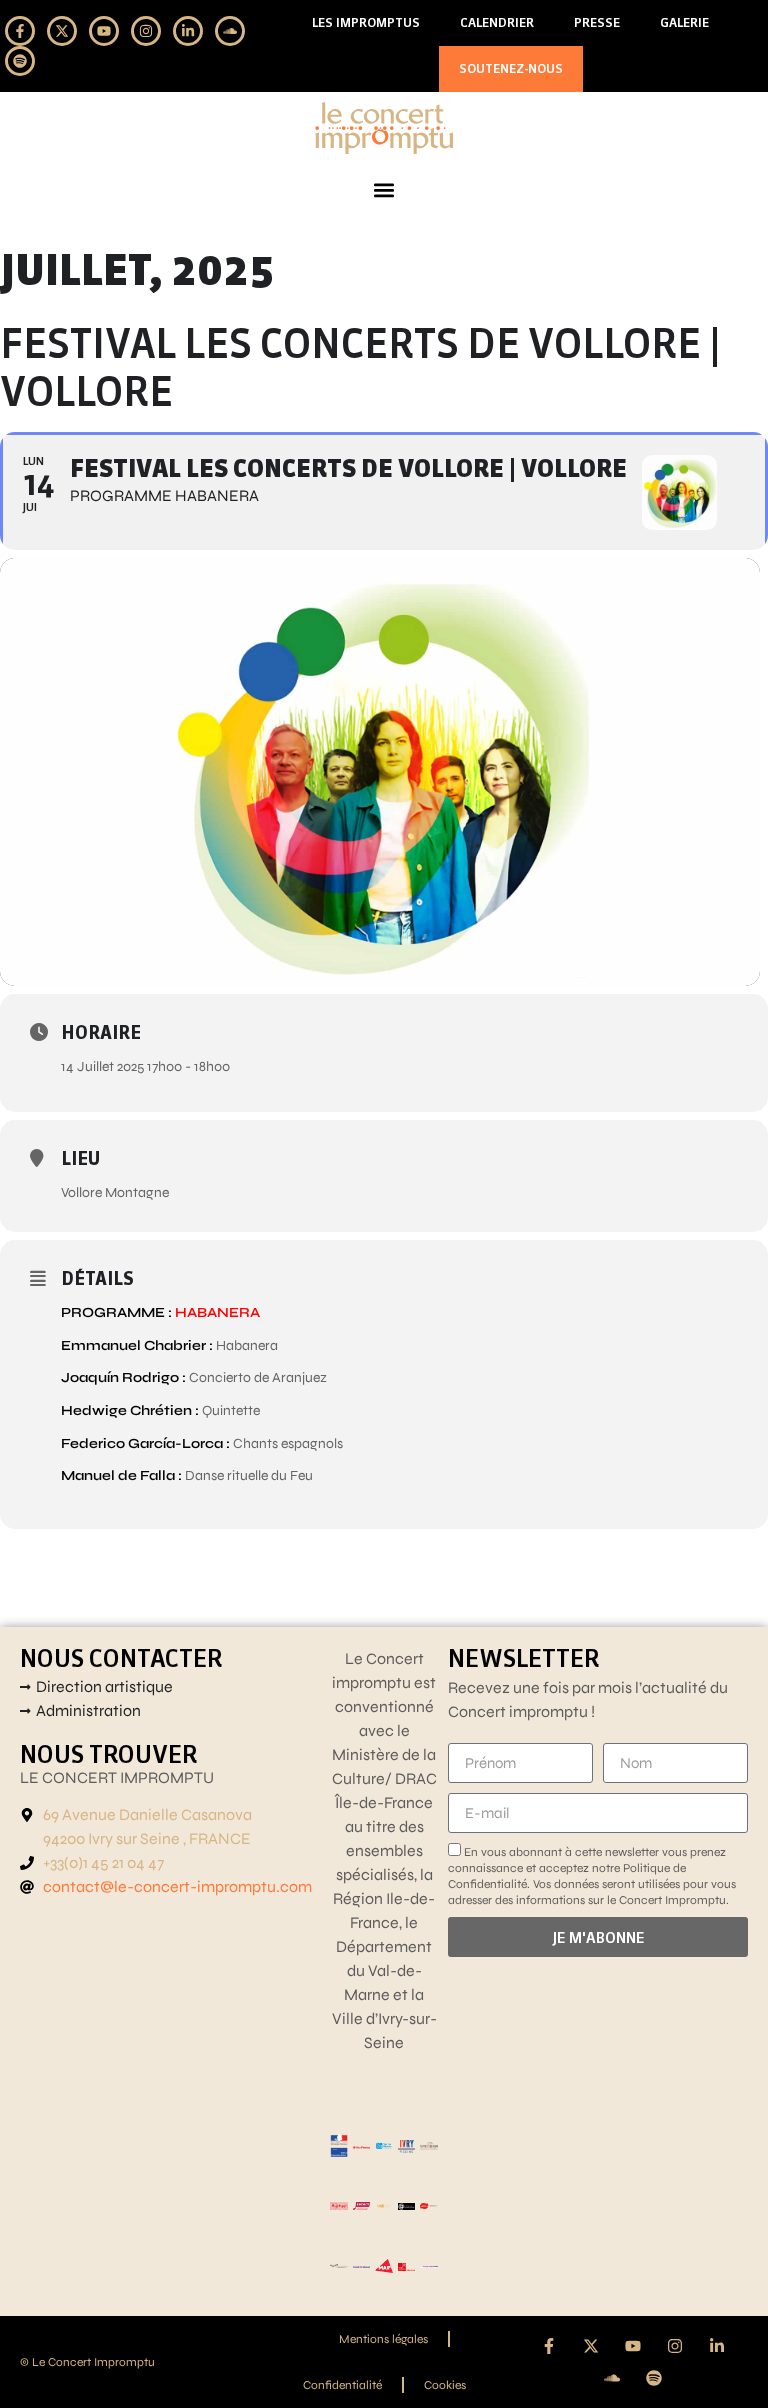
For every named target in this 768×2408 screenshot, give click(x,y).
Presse (597, 22)
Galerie (684, 22)
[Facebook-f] (20, 31)
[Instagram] (146, 31)
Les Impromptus (366, 22)
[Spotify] (20, 61)
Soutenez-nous (511, 68)
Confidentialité (342, 2385)
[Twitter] (62, 31)
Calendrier (497, 22)
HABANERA (217, 1312)
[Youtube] (104, 31)
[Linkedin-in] (188, 31)
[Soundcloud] (230, 31)
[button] (384, 190)
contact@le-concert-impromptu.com (177, 1886)
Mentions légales (383, 2339)
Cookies (445, 2385)
